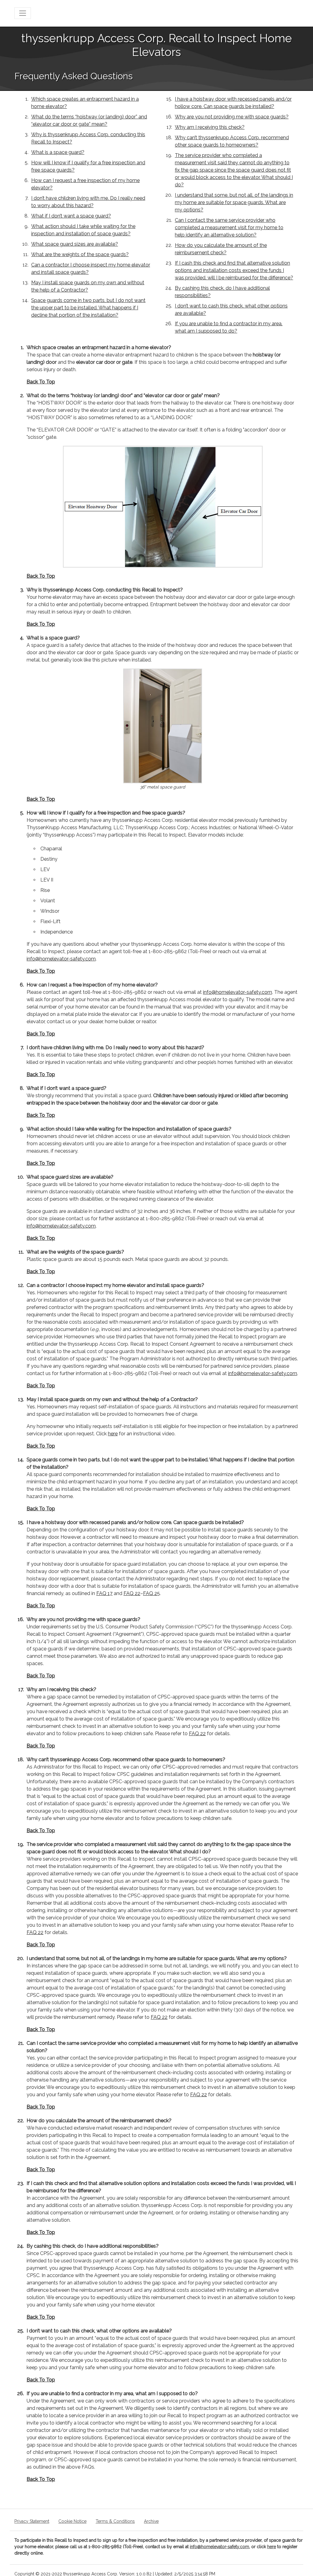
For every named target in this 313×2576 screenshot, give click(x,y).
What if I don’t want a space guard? (71, 216)
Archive (151, 2521)
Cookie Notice (72, 2521)
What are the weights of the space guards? (80, 254)
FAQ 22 (132, 1593)
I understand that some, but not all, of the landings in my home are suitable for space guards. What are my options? (234, 202)
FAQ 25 (151, 1593)
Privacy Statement (32, 2521)
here (113, 1434)
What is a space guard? (58, 152)
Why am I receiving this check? (210, 127)
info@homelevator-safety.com (61, 959)
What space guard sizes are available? (75, 244)
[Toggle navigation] (23, 13)
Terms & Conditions (115, 2521)
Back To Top (41, 382)
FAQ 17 (104, 1593)
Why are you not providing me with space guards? (232, 117)
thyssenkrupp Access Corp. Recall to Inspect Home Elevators (157, 45)
